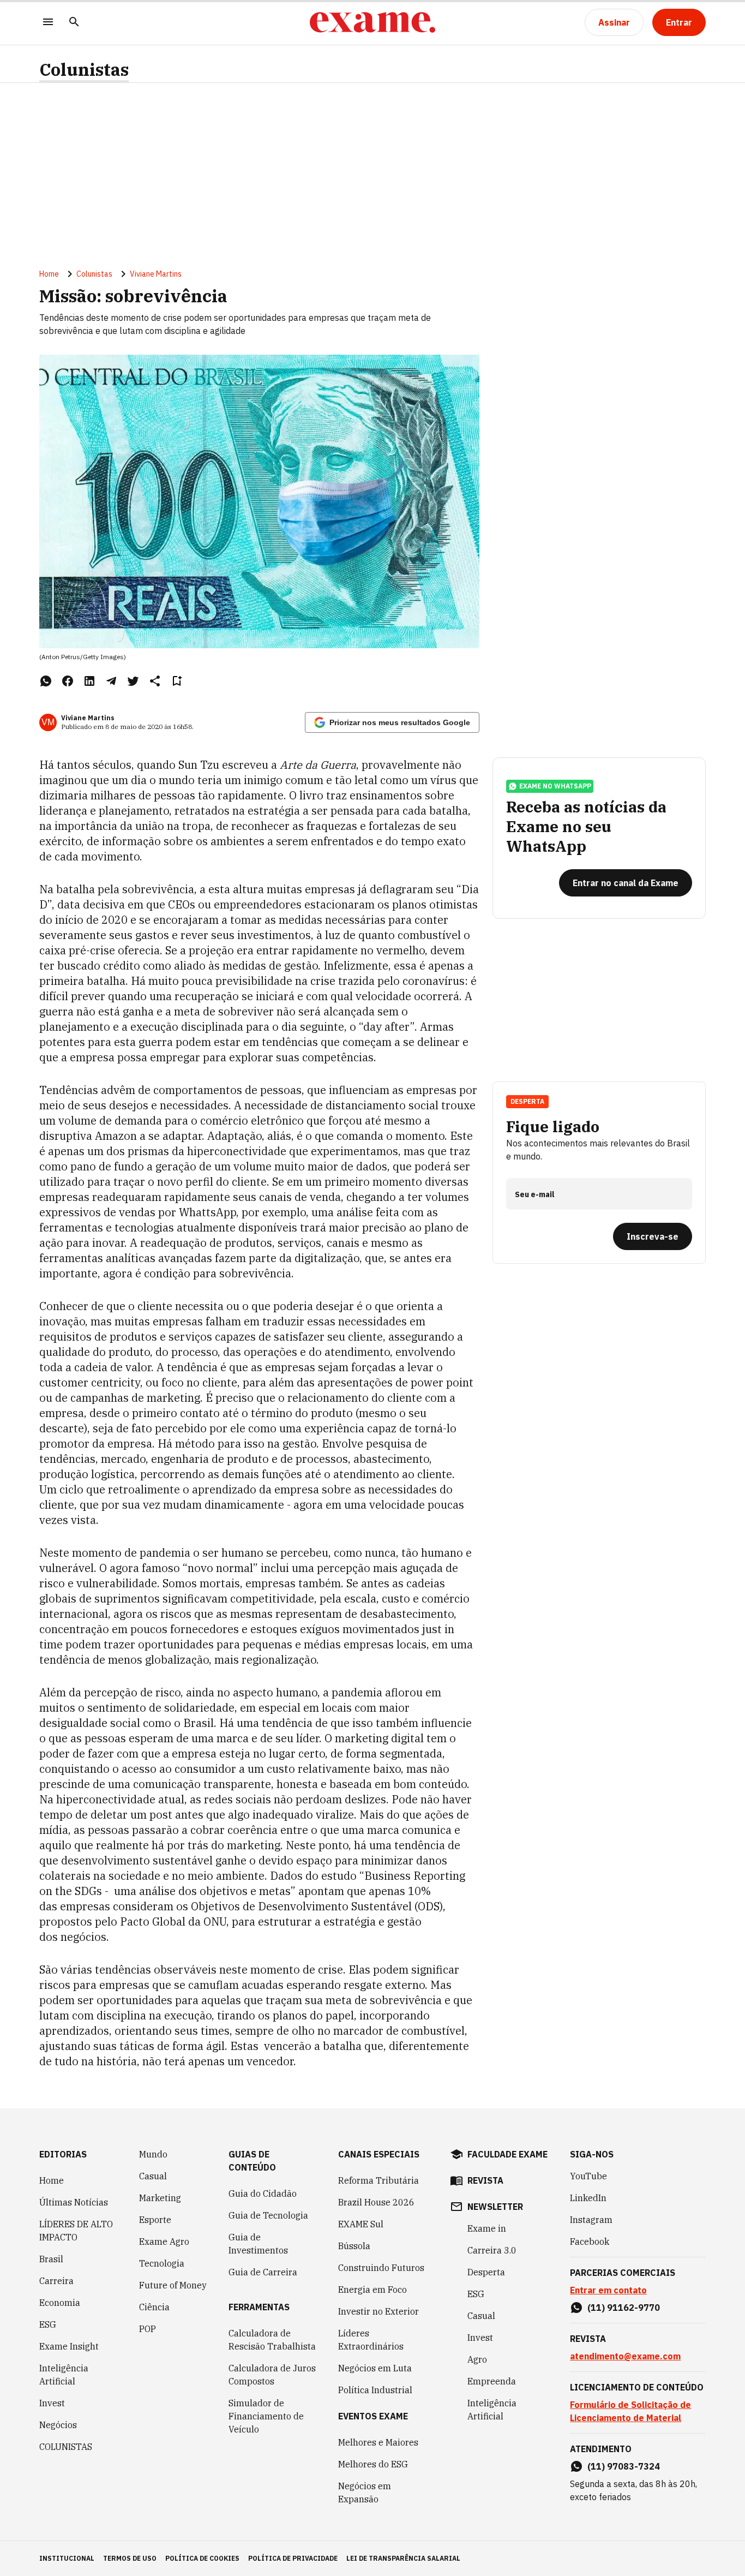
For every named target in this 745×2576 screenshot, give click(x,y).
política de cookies (202, 2558)
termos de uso (130, 2558)
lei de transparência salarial (403, 2558)
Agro (477, 2359)
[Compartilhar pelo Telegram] (111, 681)
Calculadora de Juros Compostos (272, 2375)
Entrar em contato (608, 2290)
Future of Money (173, 2285)
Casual (153, 2176)
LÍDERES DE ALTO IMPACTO (76, 2231)
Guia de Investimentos (258, 2244)
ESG (48, 2324)
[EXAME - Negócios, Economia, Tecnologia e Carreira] (372, 22)
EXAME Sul (361, 2224)
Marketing (160, 2198)
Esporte (155, 2220)
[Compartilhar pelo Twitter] (133, 681)
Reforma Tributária (378, 2180)
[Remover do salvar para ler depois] (177, 681)
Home (49, 274)
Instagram (591, 2220)
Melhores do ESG (373, 2464)
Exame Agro (164, 2242)
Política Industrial (375, 2390)
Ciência (154, 2307)
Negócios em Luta (375, 2368)
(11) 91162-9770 (624, 2308)
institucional (67, 2558)
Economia (60, 2303)
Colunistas (84, 70)
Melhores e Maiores (378, 2442)
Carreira (56, 2281)
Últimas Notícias (74, 2202)
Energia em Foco (372, 2290)
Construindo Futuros (381, 2268)
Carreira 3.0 (492, 2250)
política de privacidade (293, 2558)
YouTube (588, 2176)
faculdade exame (507, 2154)
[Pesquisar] (74, 23)
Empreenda (492, 2381)
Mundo (153, 2154)
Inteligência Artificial (64, 2375)
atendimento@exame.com (625, 2356)
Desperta (486, 2272)
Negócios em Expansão (365, 2493)
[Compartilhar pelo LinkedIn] (89, 681)
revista (485, 2180)
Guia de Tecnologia (268, 2215)
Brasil (51, 2259)
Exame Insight (69, 2346)
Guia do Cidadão (263, 2194)
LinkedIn (588, 2198)
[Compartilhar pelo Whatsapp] (46, 681)
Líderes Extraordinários (371, 2340)
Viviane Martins (156, 274)
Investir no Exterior (378, 2311)
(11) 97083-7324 (624, 2466)
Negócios (58, 2425)
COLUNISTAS (66, 2447)
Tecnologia (162, 2263)
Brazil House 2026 (376, 2202)
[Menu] (48, 23)
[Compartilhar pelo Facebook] (68, 681)
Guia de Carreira (263, 2272)
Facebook (590, 2242)
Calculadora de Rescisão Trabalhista (272, 2340)
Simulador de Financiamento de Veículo (266, 2416)
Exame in (487, 2228)
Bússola (354, 2246)
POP (148, 2329)
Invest (52, 2403)
